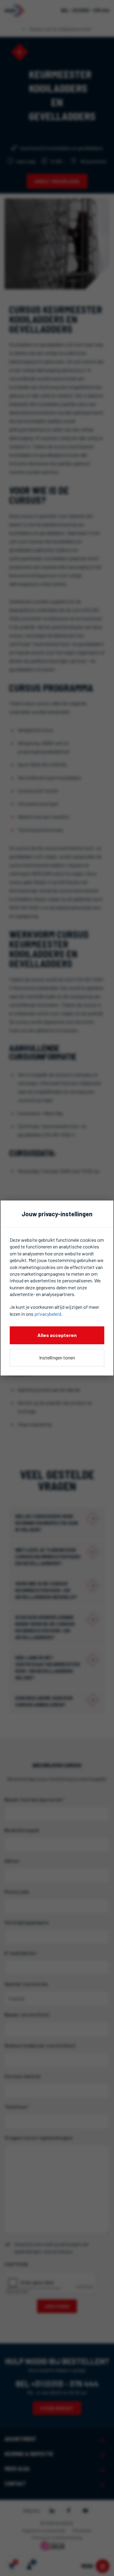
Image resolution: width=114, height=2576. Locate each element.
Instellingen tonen (57, 1357)
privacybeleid (48, 1314)
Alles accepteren (57, 1335)
